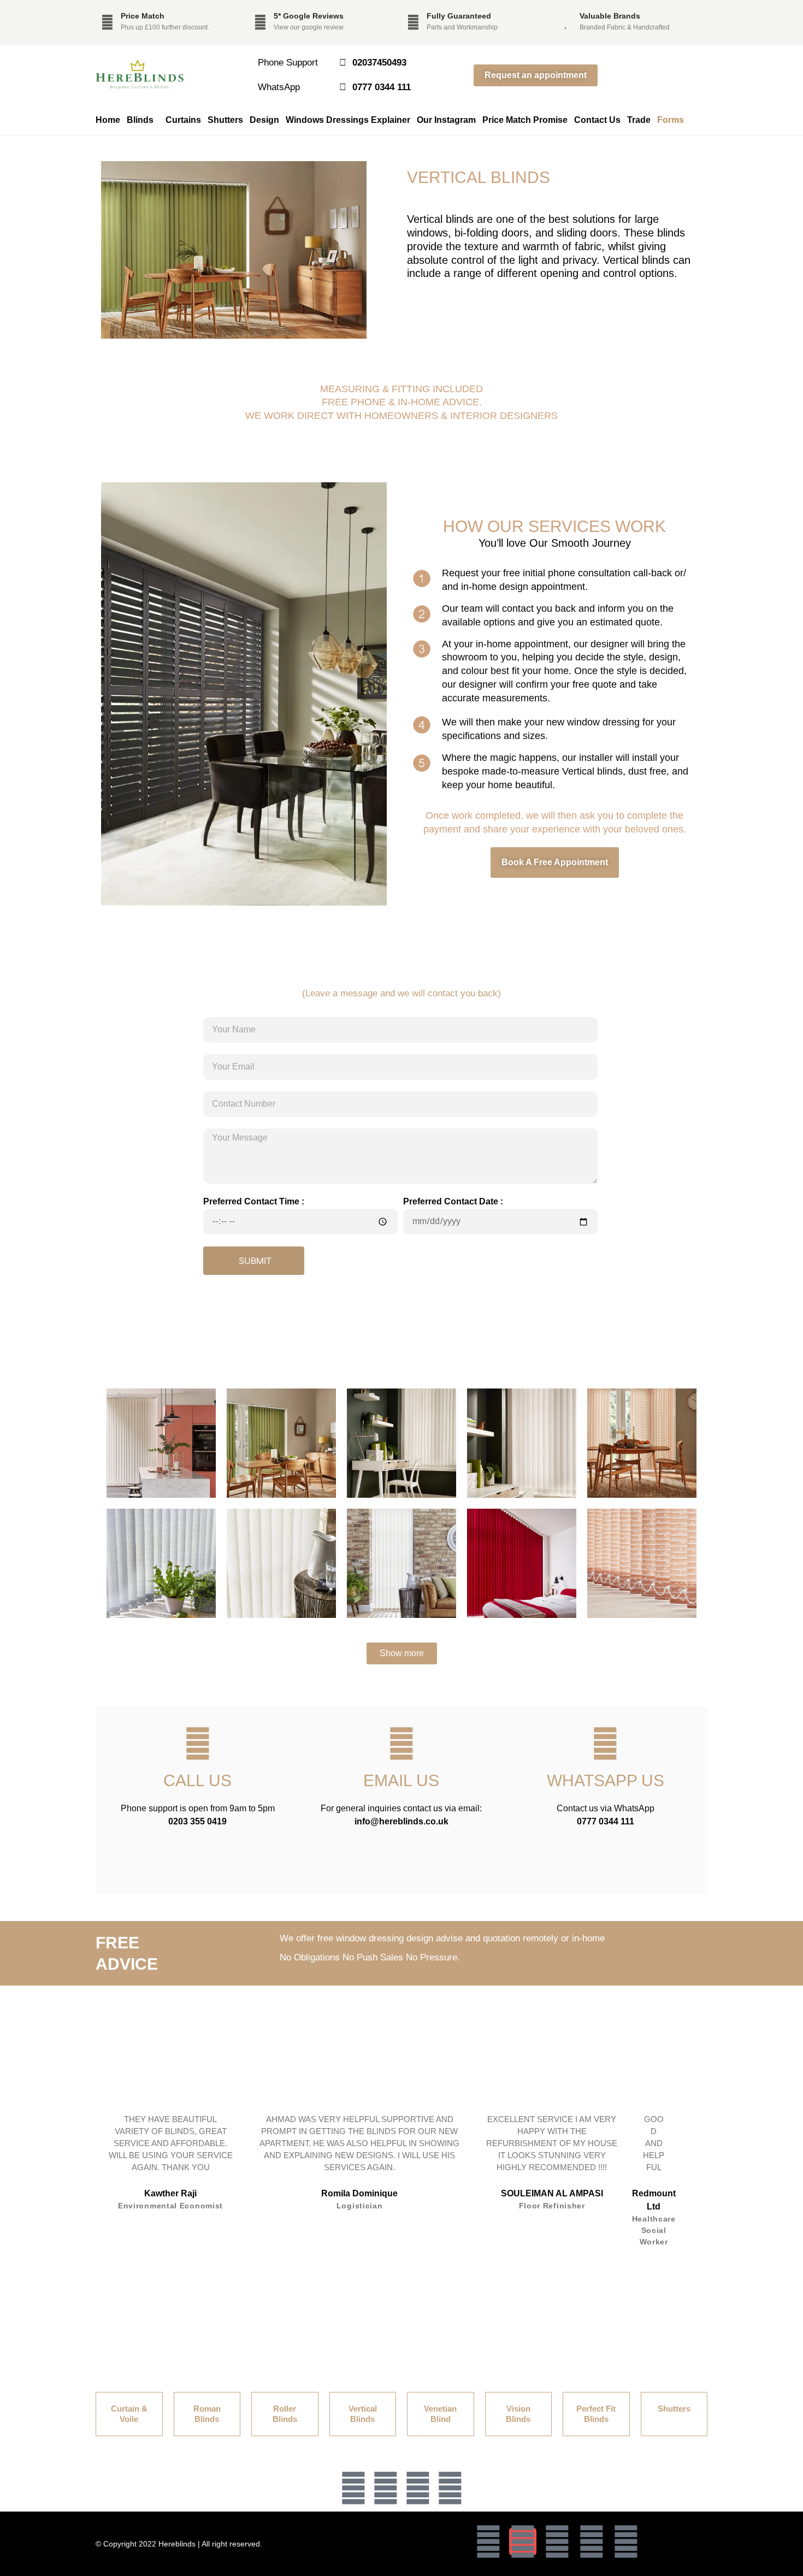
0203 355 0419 (197, 1821)
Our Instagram (446, 120)
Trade (639, 120)
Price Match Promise (525, 120)
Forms (671, 120)
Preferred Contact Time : (254, 1201)
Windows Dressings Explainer (348, 120)
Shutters (225, 120)
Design (264, 120)
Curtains (183, 120)
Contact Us (597, 120)
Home (108, 120)
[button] (386, 2265)
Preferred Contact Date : (453, 1201)
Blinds (140, 120)
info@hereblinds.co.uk (401, 1821)
